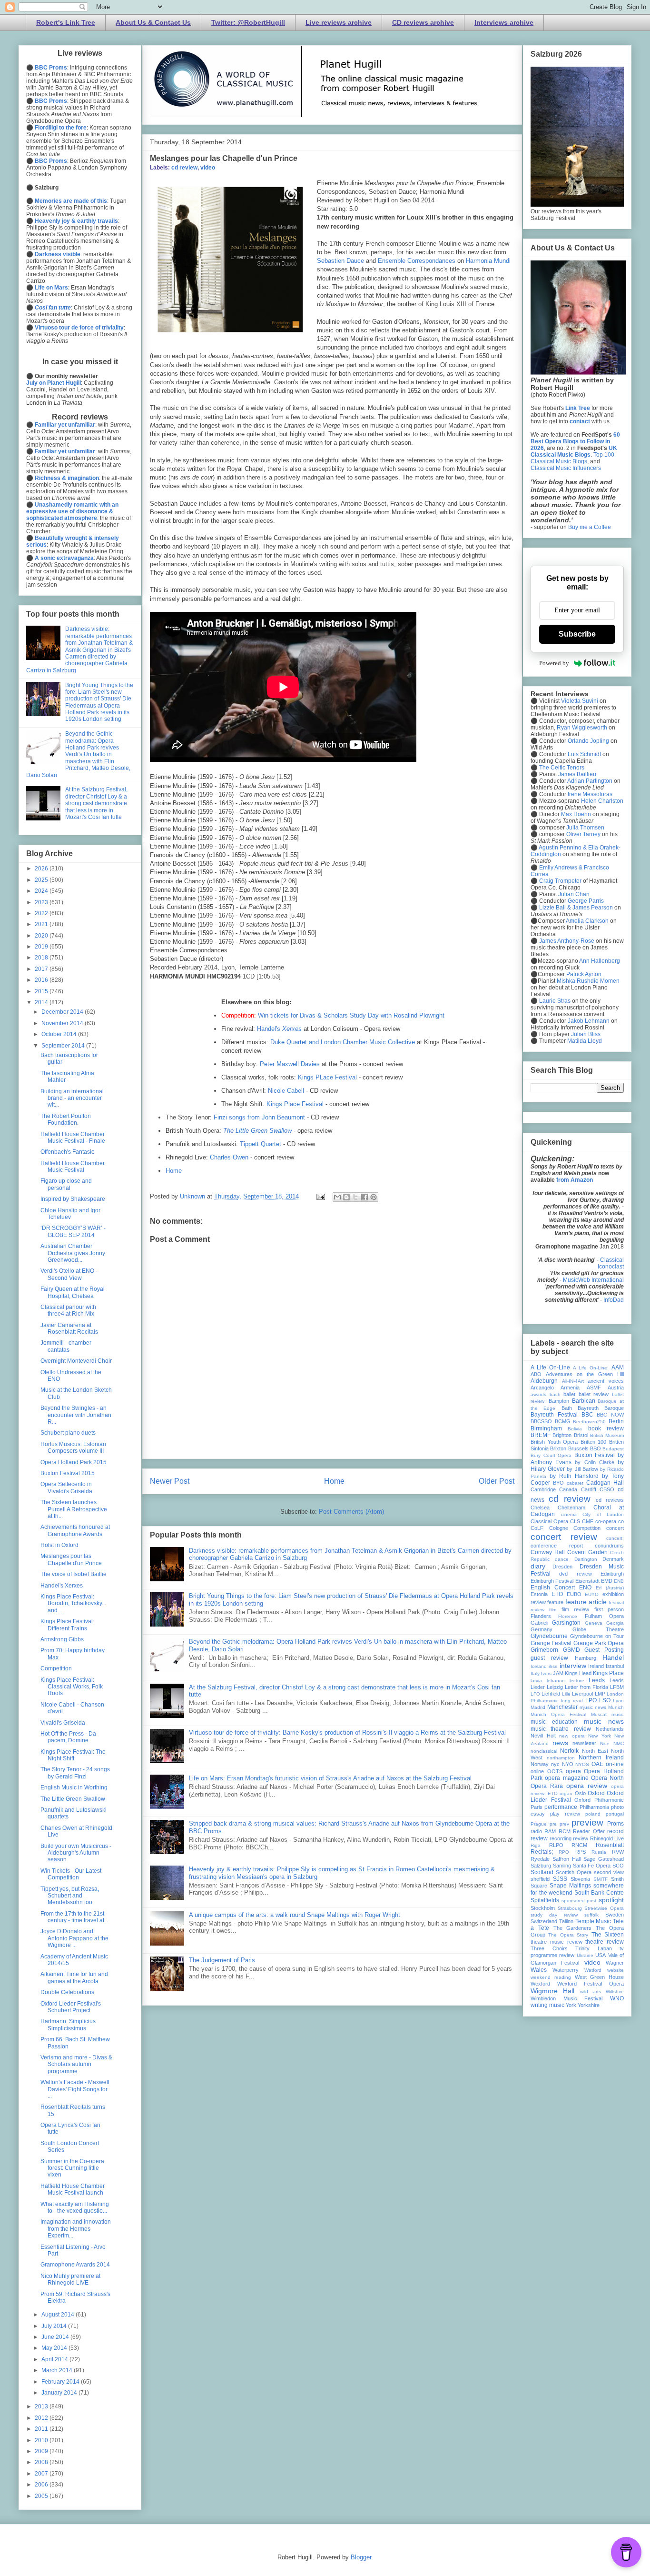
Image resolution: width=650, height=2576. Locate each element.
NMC (619, 1743)
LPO (591, 1700)
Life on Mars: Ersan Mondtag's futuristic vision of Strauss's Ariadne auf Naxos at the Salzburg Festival (330, 1778)
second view (609, 1872)
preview (587, 1822)
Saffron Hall (566, 1859)
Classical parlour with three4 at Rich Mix (68, 1310)
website (616, 1970)
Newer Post (170, 1481)
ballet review (594, 1394)
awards (538, 1394)
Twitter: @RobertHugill (248, 22)
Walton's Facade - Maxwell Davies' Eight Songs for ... (75, 2089)
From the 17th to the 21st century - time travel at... (74, 1917)
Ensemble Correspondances (417, 261)
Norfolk (569, 1751)
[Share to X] (355, 1197)
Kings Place (608, 1673)
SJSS (560, 1879)
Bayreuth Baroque (601, 1408)
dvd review (575, 1574)
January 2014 (60, 2393)
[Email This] (337, 1197)
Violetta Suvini (580, 701)
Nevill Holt (543, 1736)
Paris (537, 1807)
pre (553, 1824)
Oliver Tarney (583, 834)
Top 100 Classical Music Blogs (572, 458)
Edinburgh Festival (552, 1581)
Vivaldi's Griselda (63, 1723)
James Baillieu (577, 774)
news (560, 1743)
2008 (42, 2462)
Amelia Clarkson (587, 921)
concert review (564, 1537)
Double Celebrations (67, 1992)
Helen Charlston (602, 801)
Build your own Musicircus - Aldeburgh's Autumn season (76, 1853)
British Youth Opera (554, 1442)
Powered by (554, 663)
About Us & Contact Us (153, 22)
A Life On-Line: (591, 1368)
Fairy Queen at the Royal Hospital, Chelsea (73, 1292)
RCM (565, 1831)
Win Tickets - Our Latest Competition (71, 1874)
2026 (42, 869)
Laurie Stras (554, 1001)
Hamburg (586, 1658)
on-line (615, 1764)
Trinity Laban (594, 1948)
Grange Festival (551, 1643)
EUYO (592, 1594)
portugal (615, 1814)
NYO (568, 1764)
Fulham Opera (604, 1616)
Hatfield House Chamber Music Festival (73, 1167)
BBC (587, 1415)
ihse (553, 1666)
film (553, 1610)
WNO (617, 1998)
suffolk (591, 1915)
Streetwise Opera (604, 1908)
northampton (561, 1758)
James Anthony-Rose (567, 941)
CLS (575, 1521)
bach (555, 1394)
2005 (42, 2496)
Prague (539, 1824)
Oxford (596, 1793)
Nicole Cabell (286, 1091)
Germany (542, 1629)
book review (606, 1428)
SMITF (601, 1879)
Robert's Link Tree (66, 22)
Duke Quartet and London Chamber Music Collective (343, 1042)
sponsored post (579, 1901)
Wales (539, 1970)
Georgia (615, 1623)
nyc (555, 1764)
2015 (42, 991)
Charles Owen (229, 1157)
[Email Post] (320, 1196)
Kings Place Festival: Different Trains (67, 1625)
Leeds (597, 1680)
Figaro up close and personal (66, 1184)
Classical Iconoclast (611, 1263)
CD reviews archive (423, 22)
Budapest (613, 1449)
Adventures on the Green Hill (585, 1374)
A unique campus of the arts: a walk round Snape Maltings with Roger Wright (295, 1915)
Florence (568, 1616)
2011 (42, 2429)
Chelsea (540, 1508)
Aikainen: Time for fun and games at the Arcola (74, 1977)
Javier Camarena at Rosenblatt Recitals (69, 1328)
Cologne (559, 1528)
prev (564, 1824)
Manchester (562, 1707)
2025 (42, 880)
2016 (42, 980)
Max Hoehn (576, 814)
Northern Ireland (601, 1757)
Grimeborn (544, 1650)
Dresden (562, 1567)
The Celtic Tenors (562, 768)
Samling (562, 1866)
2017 (42, 969)
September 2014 (64, 1046)
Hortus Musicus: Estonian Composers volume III (73, 1448)
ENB (619, 1581)
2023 (42, 902)
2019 (42, 947)
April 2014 (55, 2359)
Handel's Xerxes (62, 1586)
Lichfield (551, 1694)
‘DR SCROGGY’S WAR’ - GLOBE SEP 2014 (73, 1231)
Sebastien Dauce (340, 261)
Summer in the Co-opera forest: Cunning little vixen (72, 2168)
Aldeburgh (544, 1381)
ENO (585, 1588)
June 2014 (56, 2337)
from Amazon (575, 1180)
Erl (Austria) (610, 1588)
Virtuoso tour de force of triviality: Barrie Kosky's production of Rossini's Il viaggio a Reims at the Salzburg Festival (347, 1732)
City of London (603, 1514)
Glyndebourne (549, 1636)
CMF (588, 1521)
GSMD (571, 1650)
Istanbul (615, 1666)
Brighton (562, 1435)
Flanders (541, 1616)
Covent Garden (587, 1552)
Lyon (618, 1701)
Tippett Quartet (261, 1144)
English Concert (553, 1588)
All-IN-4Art (573, 1381)
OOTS (555, 1771)
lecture (577, 1681)
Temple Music (593, 1921)
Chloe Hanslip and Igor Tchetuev (70, 1214)
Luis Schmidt (584, 754)
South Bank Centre (599, 1893)
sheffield (540, 1879)
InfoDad (614, 1300)
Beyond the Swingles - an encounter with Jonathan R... (76, 1415)
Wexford (540, 1984)
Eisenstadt (587, 1581)
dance (562, 1559)
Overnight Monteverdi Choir (76, 1361)
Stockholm (543, 1908)
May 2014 (55, 2348)
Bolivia (575, 1429)
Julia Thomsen (585, 828)
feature (555, 1602)
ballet (569, 1394)
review (581, 1838)
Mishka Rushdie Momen (588, 981)
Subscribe (577, 634)
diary (538, 1566)
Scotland (542, 1872)
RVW (618, 1852)
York (571, 2005)
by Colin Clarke (594, 1462)
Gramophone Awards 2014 (75, 2265)
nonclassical (544, 1751)
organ (566, 1793)
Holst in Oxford (59, 1545)
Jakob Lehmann (589, 1021)
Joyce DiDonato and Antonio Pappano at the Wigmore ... (74, 1938)
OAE (597, 1764)
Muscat (599, 1714)
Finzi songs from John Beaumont (259, 1117)
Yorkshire (589, 2005)
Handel (613, 1657)
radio (536, 1831)
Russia (599, 1852)
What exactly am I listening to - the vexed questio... (75, 2207)
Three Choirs (549, 1948)
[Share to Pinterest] (374, 1197)
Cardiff (589, 1489)
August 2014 (59, 2315)
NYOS (582, 1764)
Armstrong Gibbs (62, 1639)
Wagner (615, 1963)
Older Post (497, 1481)
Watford (593, 1970)
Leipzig (555, 1687)
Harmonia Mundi (488, 261)
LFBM (617, 1687)
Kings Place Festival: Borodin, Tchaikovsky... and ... (73, 1603)
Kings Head (578, 1673)
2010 (42, 2440)
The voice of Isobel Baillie (74, 1574)
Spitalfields (545, 1900)
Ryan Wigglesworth (582, 728)
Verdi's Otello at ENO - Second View (69, 1274)
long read (572, 1701)
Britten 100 (594, 1442)
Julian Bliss (586, 1034)
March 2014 (58, 2370)
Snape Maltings (570, 1886)
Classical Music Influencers (566, 468)
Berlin (616, 1421)
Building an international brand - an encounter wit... (72, 1098)
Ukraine (585, 1955)
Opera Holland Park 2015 (74, 1462)
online (537, 1771)
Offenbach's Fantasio (68, 1152)
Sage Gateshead (604, 1859)
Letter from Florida (586, 1687)
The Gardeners (573, 1928)
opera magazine (566, 1778)
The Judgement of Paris (222, 1960)
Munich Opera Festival (558, 1714)
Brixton (558, 1448)
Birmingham (546, 1428)
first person (609, 1609)
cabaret (575, 1483)
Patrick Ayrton (584, 974)
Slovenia (580, 1879)
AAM (618, 1368)
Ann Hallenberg (600, 961)
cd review (184, 168)
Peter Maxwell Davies (290, 1064)
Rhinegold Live (607, 1838)
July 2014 (55, 2326)
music (618, 1714)
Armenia (570, 1388)
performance (561, 1807)
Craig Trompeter (560, 881)
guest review (549, 1658)
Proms (616, 1824)
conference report (557, 1546)
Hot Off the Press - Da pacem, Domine (68, 1737)
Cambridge (543, 1489)
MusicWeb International (593, 1280)
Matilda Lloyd (585, 1041)
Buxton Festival (595, 1455)
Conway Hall (548, 1552)
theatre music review (556, 1942)
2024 (42, 891)
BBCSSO (541, 1421)
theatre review (605, 1942)
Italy (535, 1673)
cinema (569, 1514)
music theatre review (561, 1729)
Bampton (559, 1401)
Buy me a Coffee (590, 527)
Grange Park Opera (599, 1643)
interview (573, 1666)
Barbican (584, 1401)
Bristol (581, 1435)
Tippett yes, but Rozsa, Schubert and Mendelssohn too (70, 1896)
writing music (547, 2005)
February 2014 (61, 2382)
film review (575, 1609)
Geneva (594, 1623)
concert (615, 1528)
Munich (616, 1707)
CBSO (607, 1489)
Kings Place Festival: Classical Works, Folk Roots (72, 1687)
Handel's (279, 1029)
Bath (567, 1408)
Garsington (566, 1623)
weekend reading (551, 1977)
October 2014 (60, 1034)
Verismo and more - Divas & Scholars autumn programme (76, 2064)
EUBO (574, 1594)
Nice (605, 1743)
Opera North (607, 1778)
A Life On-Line (550, 1368)
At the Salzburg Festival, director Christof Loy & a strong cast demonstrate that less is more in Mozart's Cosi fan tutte (96, 803)
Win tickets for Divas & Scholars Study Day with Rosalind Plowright (351, 1015)
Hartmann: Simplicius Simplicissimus (68, 2025)
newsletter (584, 1743)
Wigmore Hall (552, 1991)
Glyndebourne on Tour (597, 1636)
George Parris (586, 901)
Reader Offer (589, 1831)
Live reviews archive (339, 22)
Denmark (613, 1559)
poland (593, 1814)
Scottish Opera (574, 1872)
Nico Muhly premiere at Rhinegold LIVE (70, 2279)
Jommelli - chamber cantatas (66, 1346)
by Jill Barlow (582, 1469)
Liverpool (582, 1694)
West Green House (600, 1977)
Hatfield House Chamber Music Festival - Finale (73, 1138)
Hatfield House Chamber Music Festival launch (73, 2189)
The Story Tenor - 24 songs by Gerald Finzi (75, 1773)
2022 (42, 913)
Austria (616, 1388)
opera (573, 1771)
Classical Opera (549, 1521)
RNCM (579, 1845)
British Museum (607, 1435)
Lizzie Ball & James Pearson (576, 908)
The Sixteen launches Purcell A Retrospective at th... (74, 1509)
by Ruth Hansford (574, 1476)
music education (554, 1722)
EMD (607, 1581)
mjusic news (593, 1707)
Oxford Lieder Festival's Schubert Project (71, 2007)
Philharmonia (594, 1807)
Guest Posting (604, 1650)
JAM (558, 1673)
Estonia (539, 1594)
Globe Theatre (598, 1629)
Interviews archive (504, 22)
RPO (564, 1852)
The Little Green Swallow (73, 1799)
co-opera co (610, 1521)
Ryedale (540, 1859)
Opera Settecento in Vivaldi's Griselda (66, 1488)
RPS (581, 1852)
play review (565, 1814)
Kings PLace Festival (327, 1077)
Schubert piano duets (68, 1433)
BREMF (541, 1435)
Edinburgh (612, 1574)
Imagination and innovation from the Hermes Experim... (76, 2229)
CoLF (537, 1528)
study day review (554, 1915)
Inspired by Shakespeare (73, 1199)
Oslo (580, 1793)
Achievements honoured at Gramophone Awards (75, 1530)
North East (595, 1751)
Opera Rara (547, 1786)
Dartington (586, 1559)
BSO (596, 1448)
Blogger (361, 2557)
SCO (618, 1866)
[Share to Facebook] (364, 1197)
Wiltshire (615, 1992)
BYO (558, 1483)
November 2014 (63, 1023)
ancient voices (606, 1381)
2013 (42, 2406)
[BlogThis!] (346, 1197)
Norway (540, 1764)
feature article (586, 1602)
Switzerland (544, 1921)
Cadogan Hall (605, 1483)
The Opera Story (568, 1935)
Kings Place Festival (295, 1104)
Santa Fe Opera (592, 1866)
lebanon (556, 1681)
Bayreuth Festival (554, 1415)
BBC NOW (610, 1415)
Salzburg (541, 1866)
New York (600, 1736)
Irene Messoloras (590, 794)
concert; (615, 1538)
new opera (572, 1736)
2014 (42, 1002)
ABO (536, 1374)
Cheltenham (571, 1508)
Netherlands (610, 1729)
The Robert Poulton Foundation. (66, 1119)
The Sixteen (608, 1935)
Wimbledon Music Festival (566, 1998)
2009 (42, 2451)
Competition (56, 1668)
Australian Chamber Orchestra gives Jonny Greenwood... (73, 1253)
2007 (42, 2474)
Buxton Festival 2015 (68, 1473)
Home (174, 1171)
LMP (600, 1694)
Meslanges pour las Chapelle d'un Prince (71, 1559)
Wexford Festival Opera (591, 1984)
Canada (568, 1489)
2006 (42, 2485)
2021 (42, 924)
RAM (550, 1831)
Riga (536, 1845)
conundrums (609, 1546)
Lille (566, 1694)
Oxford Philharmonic (599, 1800)
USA (601, 1955)
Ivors (546, 1673)
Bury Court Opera (551, 1455)
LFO (535, 1694)
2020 (42, 936)
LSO (605, 1700)
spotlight (611, 1900)
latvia (536, 1681)
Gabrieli (539, 1623)
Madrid (538, 1707)
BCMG (563, 1421)
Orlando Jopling (588, 741)
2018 (42, 958)
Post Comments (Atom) (351, 1512)
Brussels (578, 1448)
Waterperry (566, 1970)
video (208, 168)
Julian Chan (574, 894)
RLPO (556, 1845)
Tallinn (566, 1921)
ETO (557, 1594)
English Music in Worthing (74, 1787)
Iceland (539, 1666)
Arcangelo (542, 1388)
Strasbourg (570, 1908)
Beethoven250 (589, 1422)
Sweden (615, 1915)
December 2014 (63, 1012)
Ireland (596, 1666)
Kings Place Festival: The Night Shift (73, 1755)
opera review (587, 1786)
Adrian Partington (590, 781)
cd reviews (610, 1500)
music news (604, 1721)
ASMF (594, 1388)
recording (561, 1838)
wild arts (591, 1992)
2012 (42, 2418)
